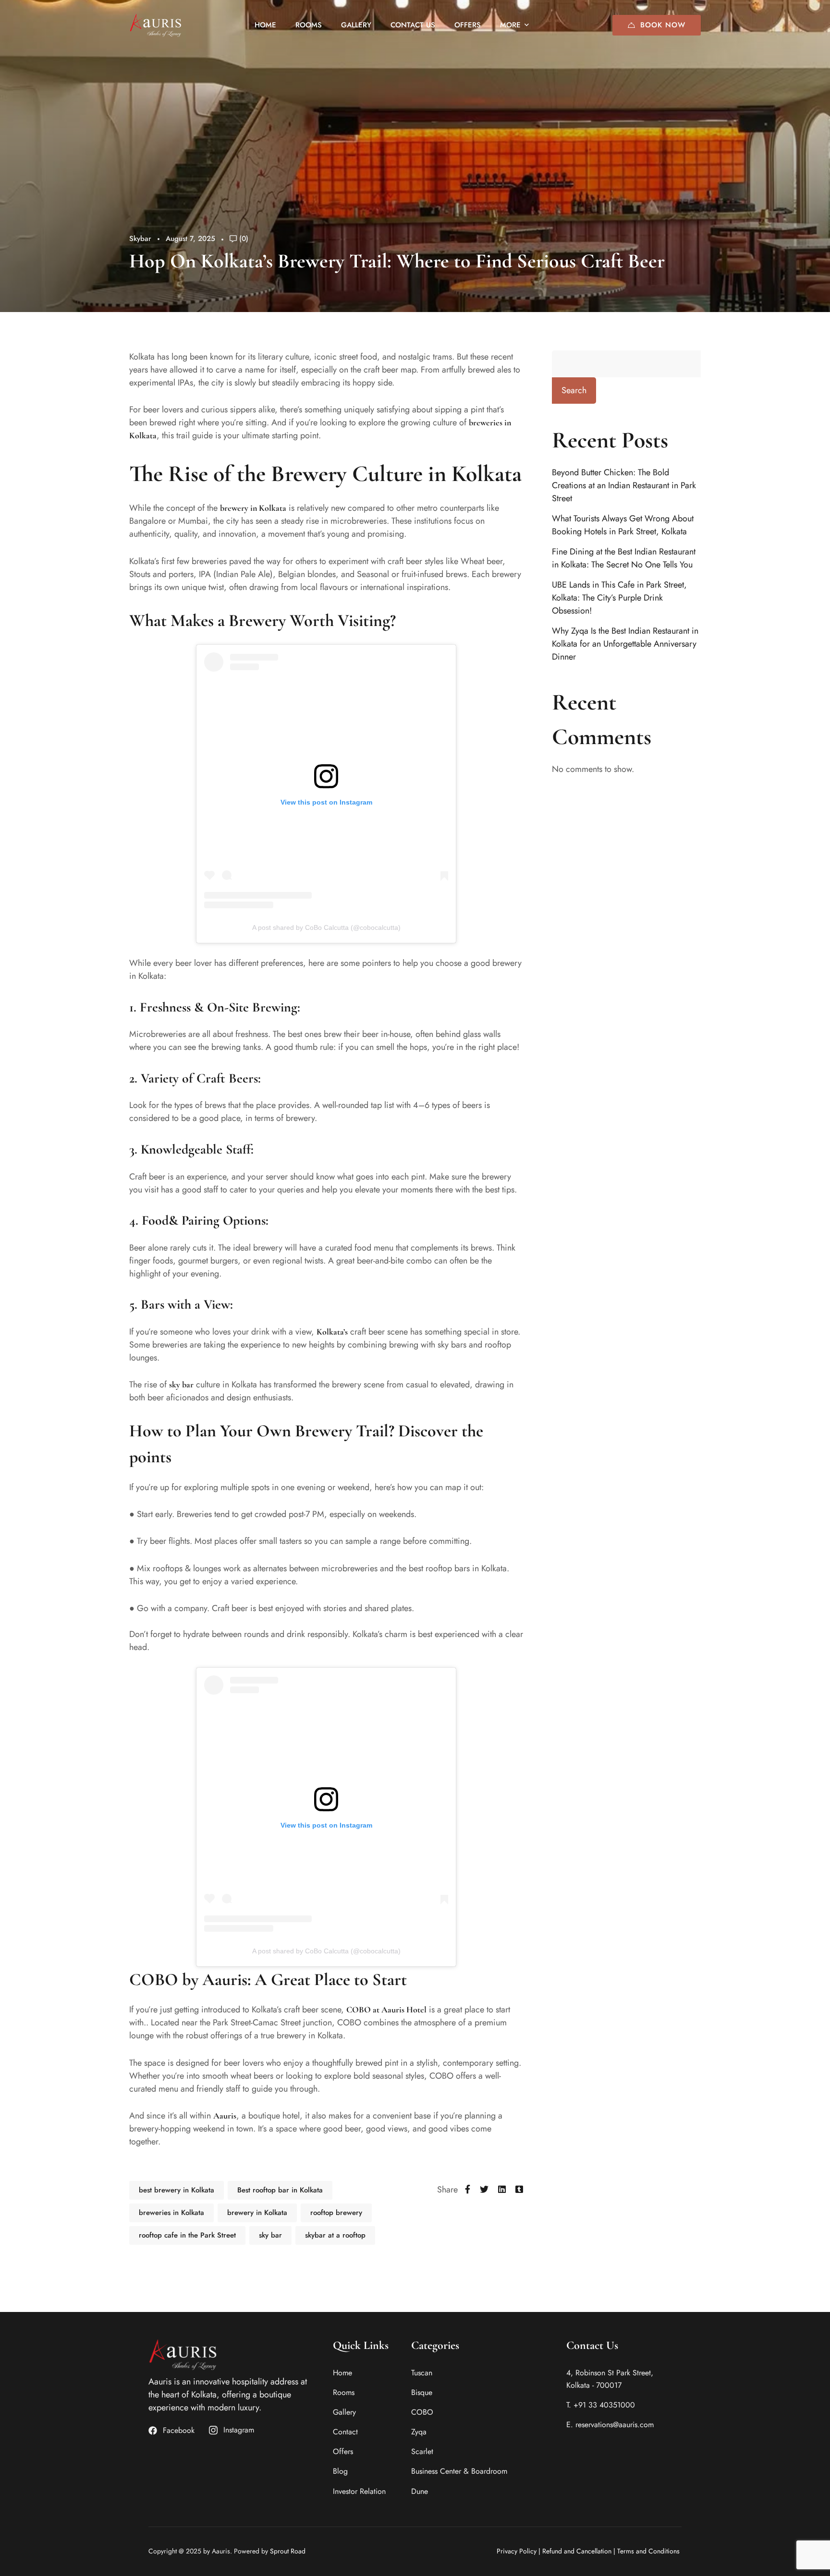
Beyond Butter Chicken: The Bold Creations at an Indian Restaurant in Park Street (624, 485)
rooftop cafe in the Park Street (187, 2235)
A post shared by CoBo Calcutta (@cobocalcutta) (326, 927)
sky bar (181, 1384)
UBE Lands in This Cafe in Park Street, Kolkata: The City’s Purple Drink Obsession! (619, 598)
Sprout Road (288, 2551)
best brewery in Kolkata (177, 2190)
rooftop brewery (336, 2213)
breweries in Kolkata (171, 2213)
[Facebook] (468, 2190)
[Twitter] (484, 2190)
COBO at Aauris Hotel (386, 2010)
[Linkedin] (502, 2190)
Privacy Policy (517, 2551)
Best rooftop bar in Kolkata (280, 2190)
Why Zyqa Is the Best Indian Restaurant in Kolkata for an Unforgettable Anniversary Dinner (625, 644)
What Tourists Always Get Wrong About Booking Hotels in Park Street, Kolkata (623, 525)
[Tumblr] (519, 2190)
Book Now (663, 25)
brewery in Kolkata (253, 508)
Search (574, 390)
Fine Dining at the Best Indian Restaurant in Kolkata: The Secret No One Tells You (624, 558)
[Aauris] (156, 25)
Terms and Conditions (648, 2551)
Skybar (140, 239)
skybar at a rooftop (335, 2235)
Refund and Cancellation (577, 2551)
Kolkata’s (332, 1332)
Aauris (225, 2116)
